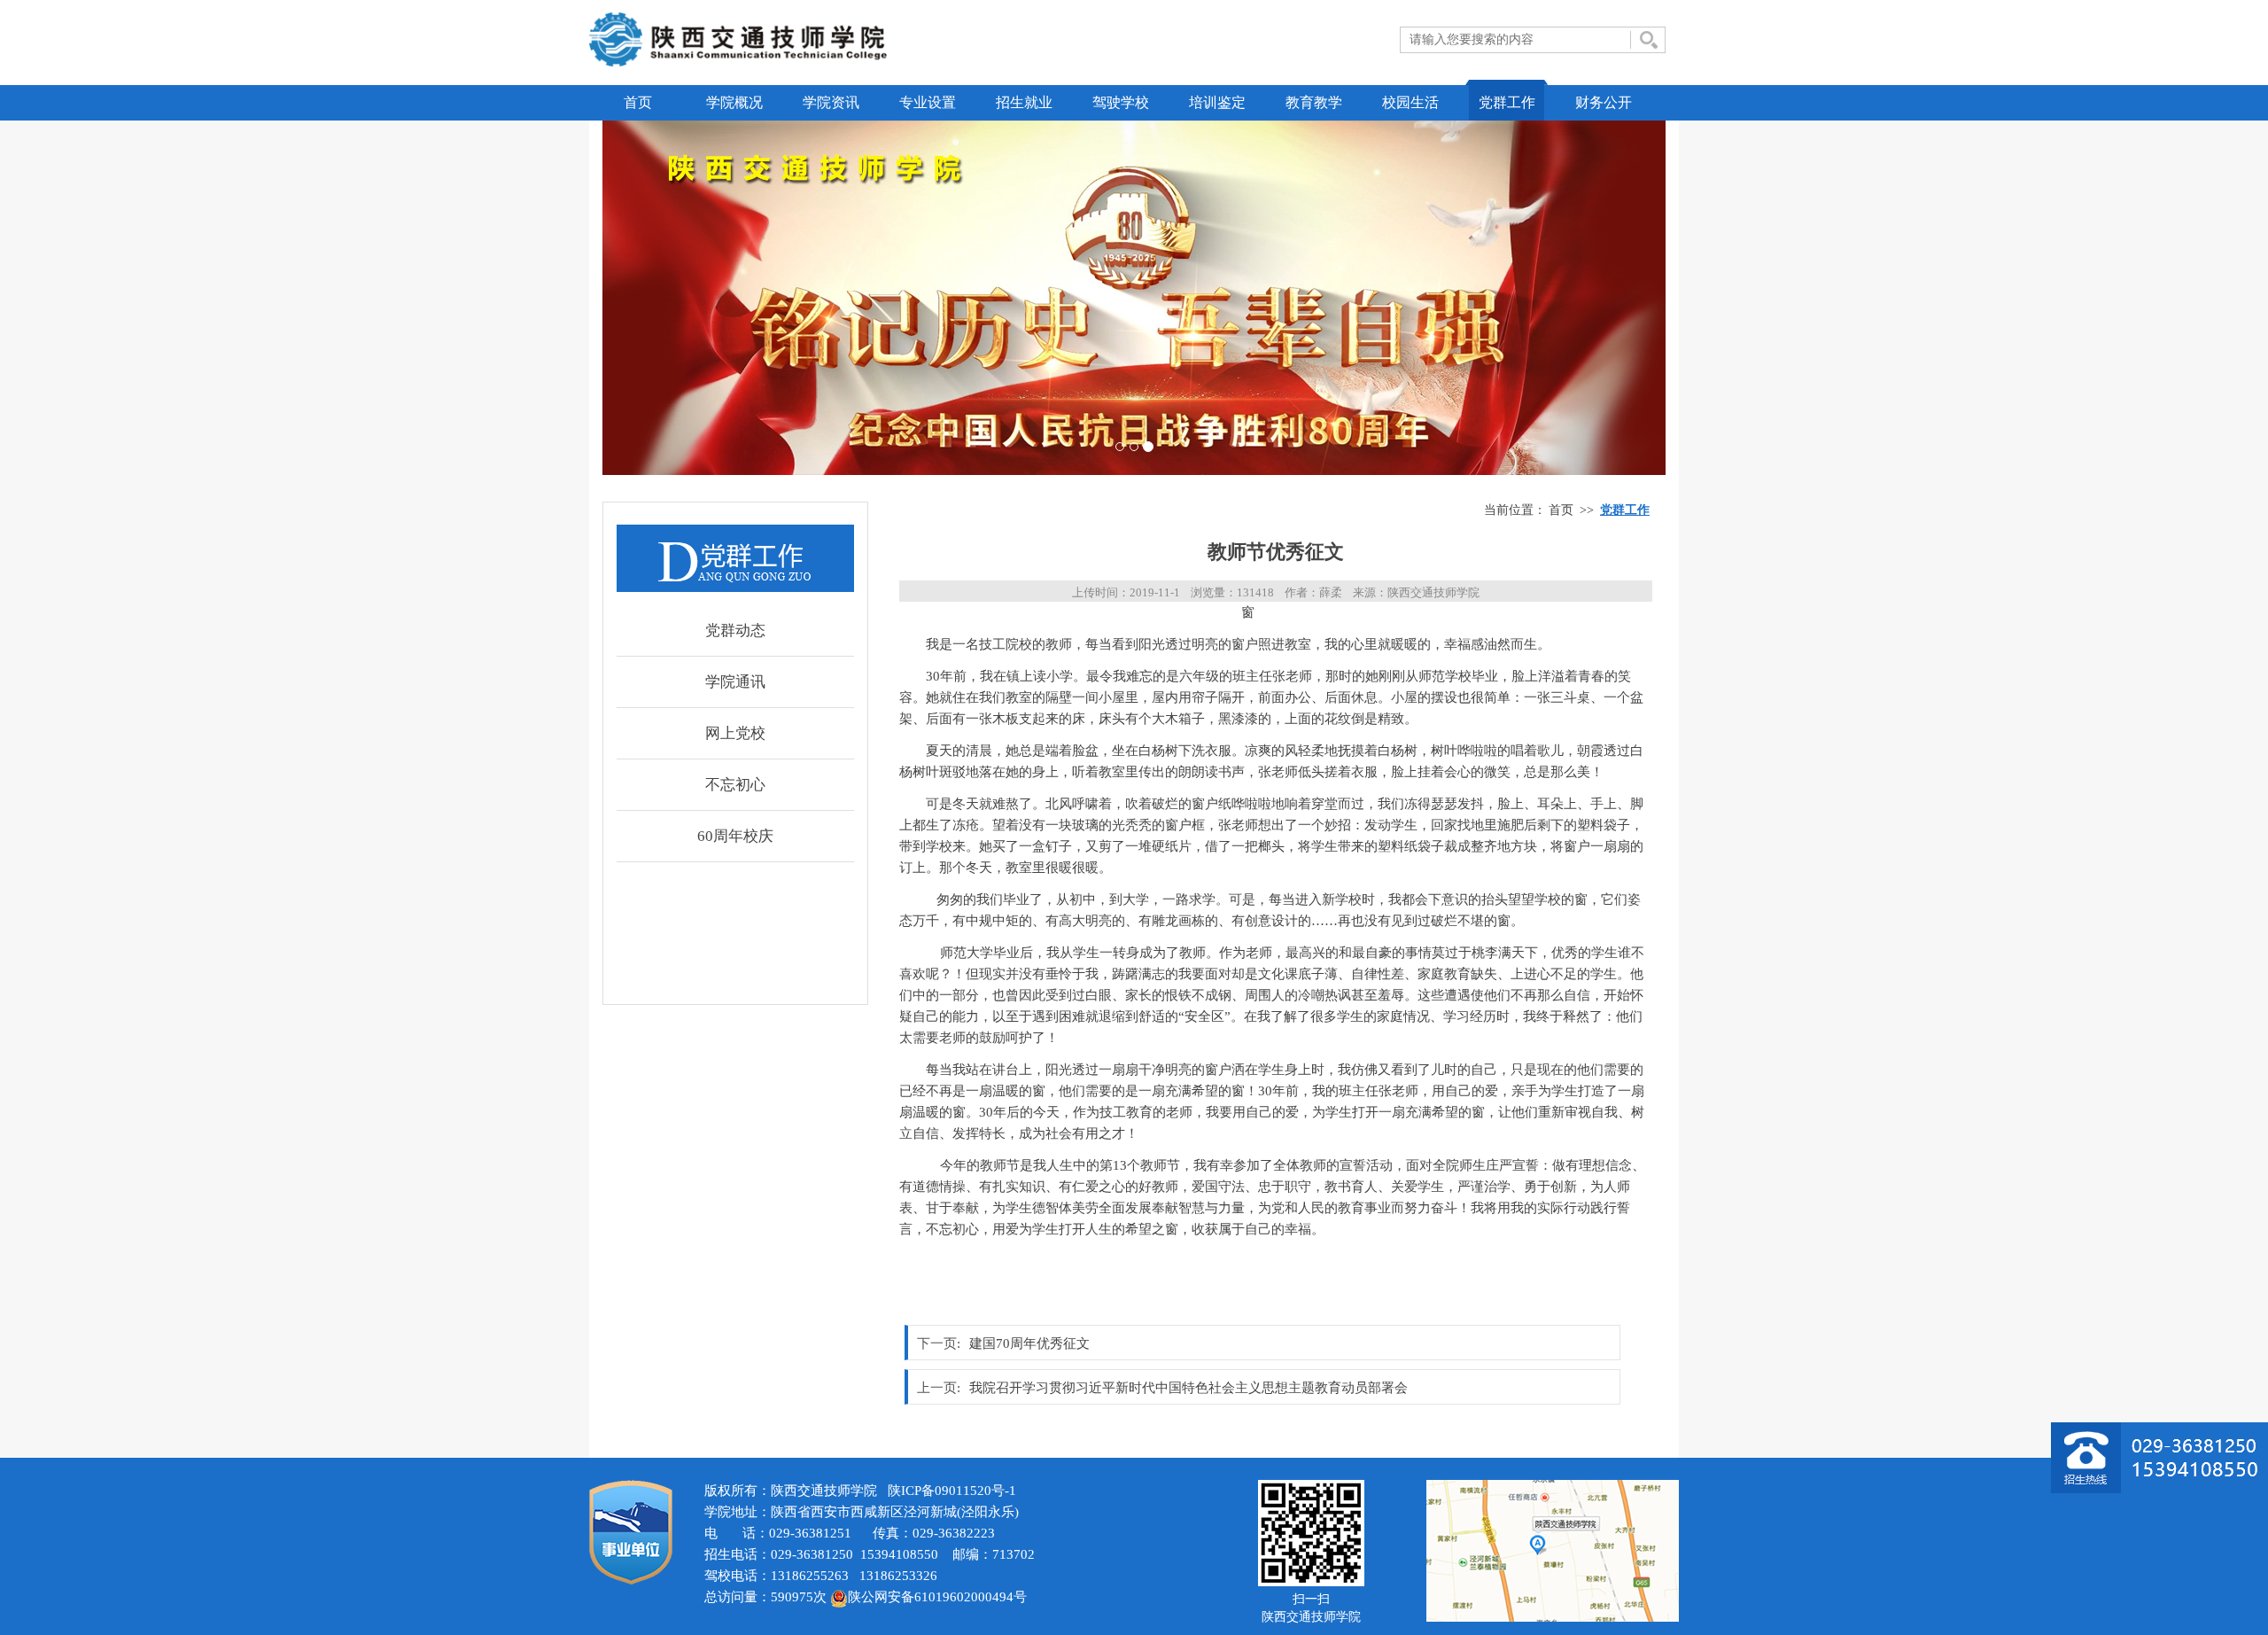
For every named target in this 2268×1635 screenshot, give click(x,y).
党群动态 (735, 631)
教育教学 (1314, 102)
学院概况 (734, 102)
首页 (638, 102)
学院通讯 (735, 682)
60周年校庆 (735, 836)
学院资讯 (831, 102)
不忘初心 (735, 785)
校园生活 (1410, 102)
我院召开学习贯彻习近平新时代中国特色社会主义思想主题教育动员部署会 (1188, 1388)
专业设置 (928, 102)
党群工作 (1507, 102)
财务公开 (1604, 102)
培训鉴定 (1217, 102)
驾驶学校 (1121, 102)
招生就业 (1024, 102)
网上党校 (735, 733)
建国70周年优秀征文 (1029, 1343)
